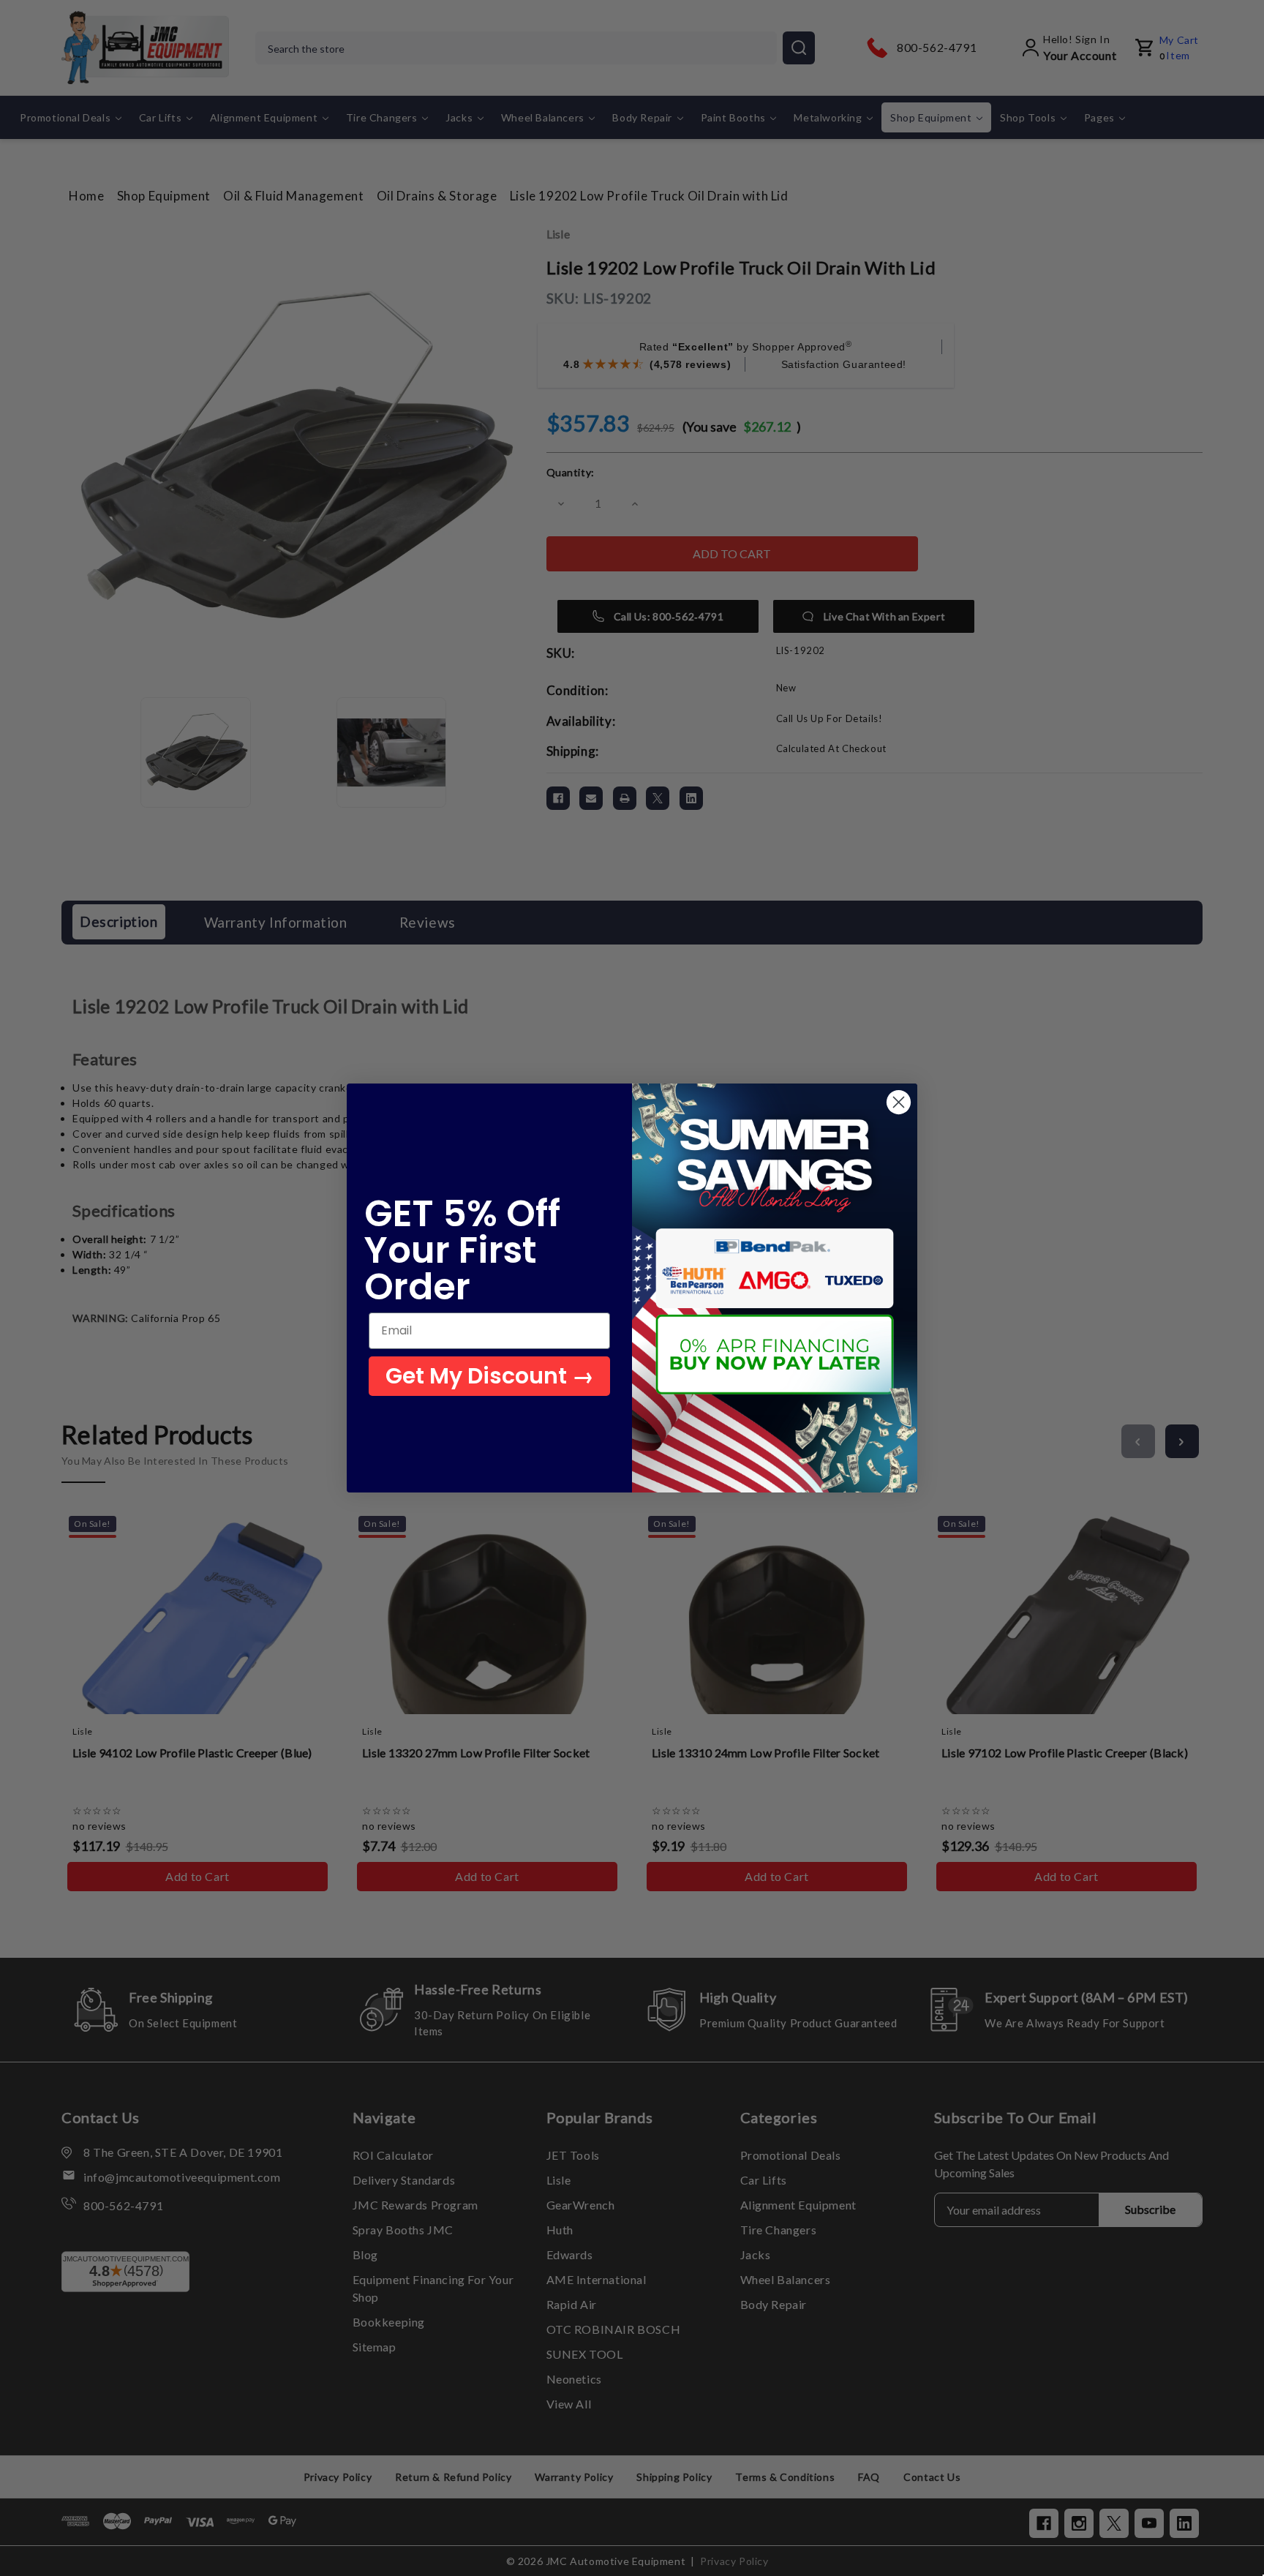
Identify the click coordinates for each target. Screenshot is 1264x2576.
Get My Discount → (490, 1376)
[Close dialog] (899, 1102)
